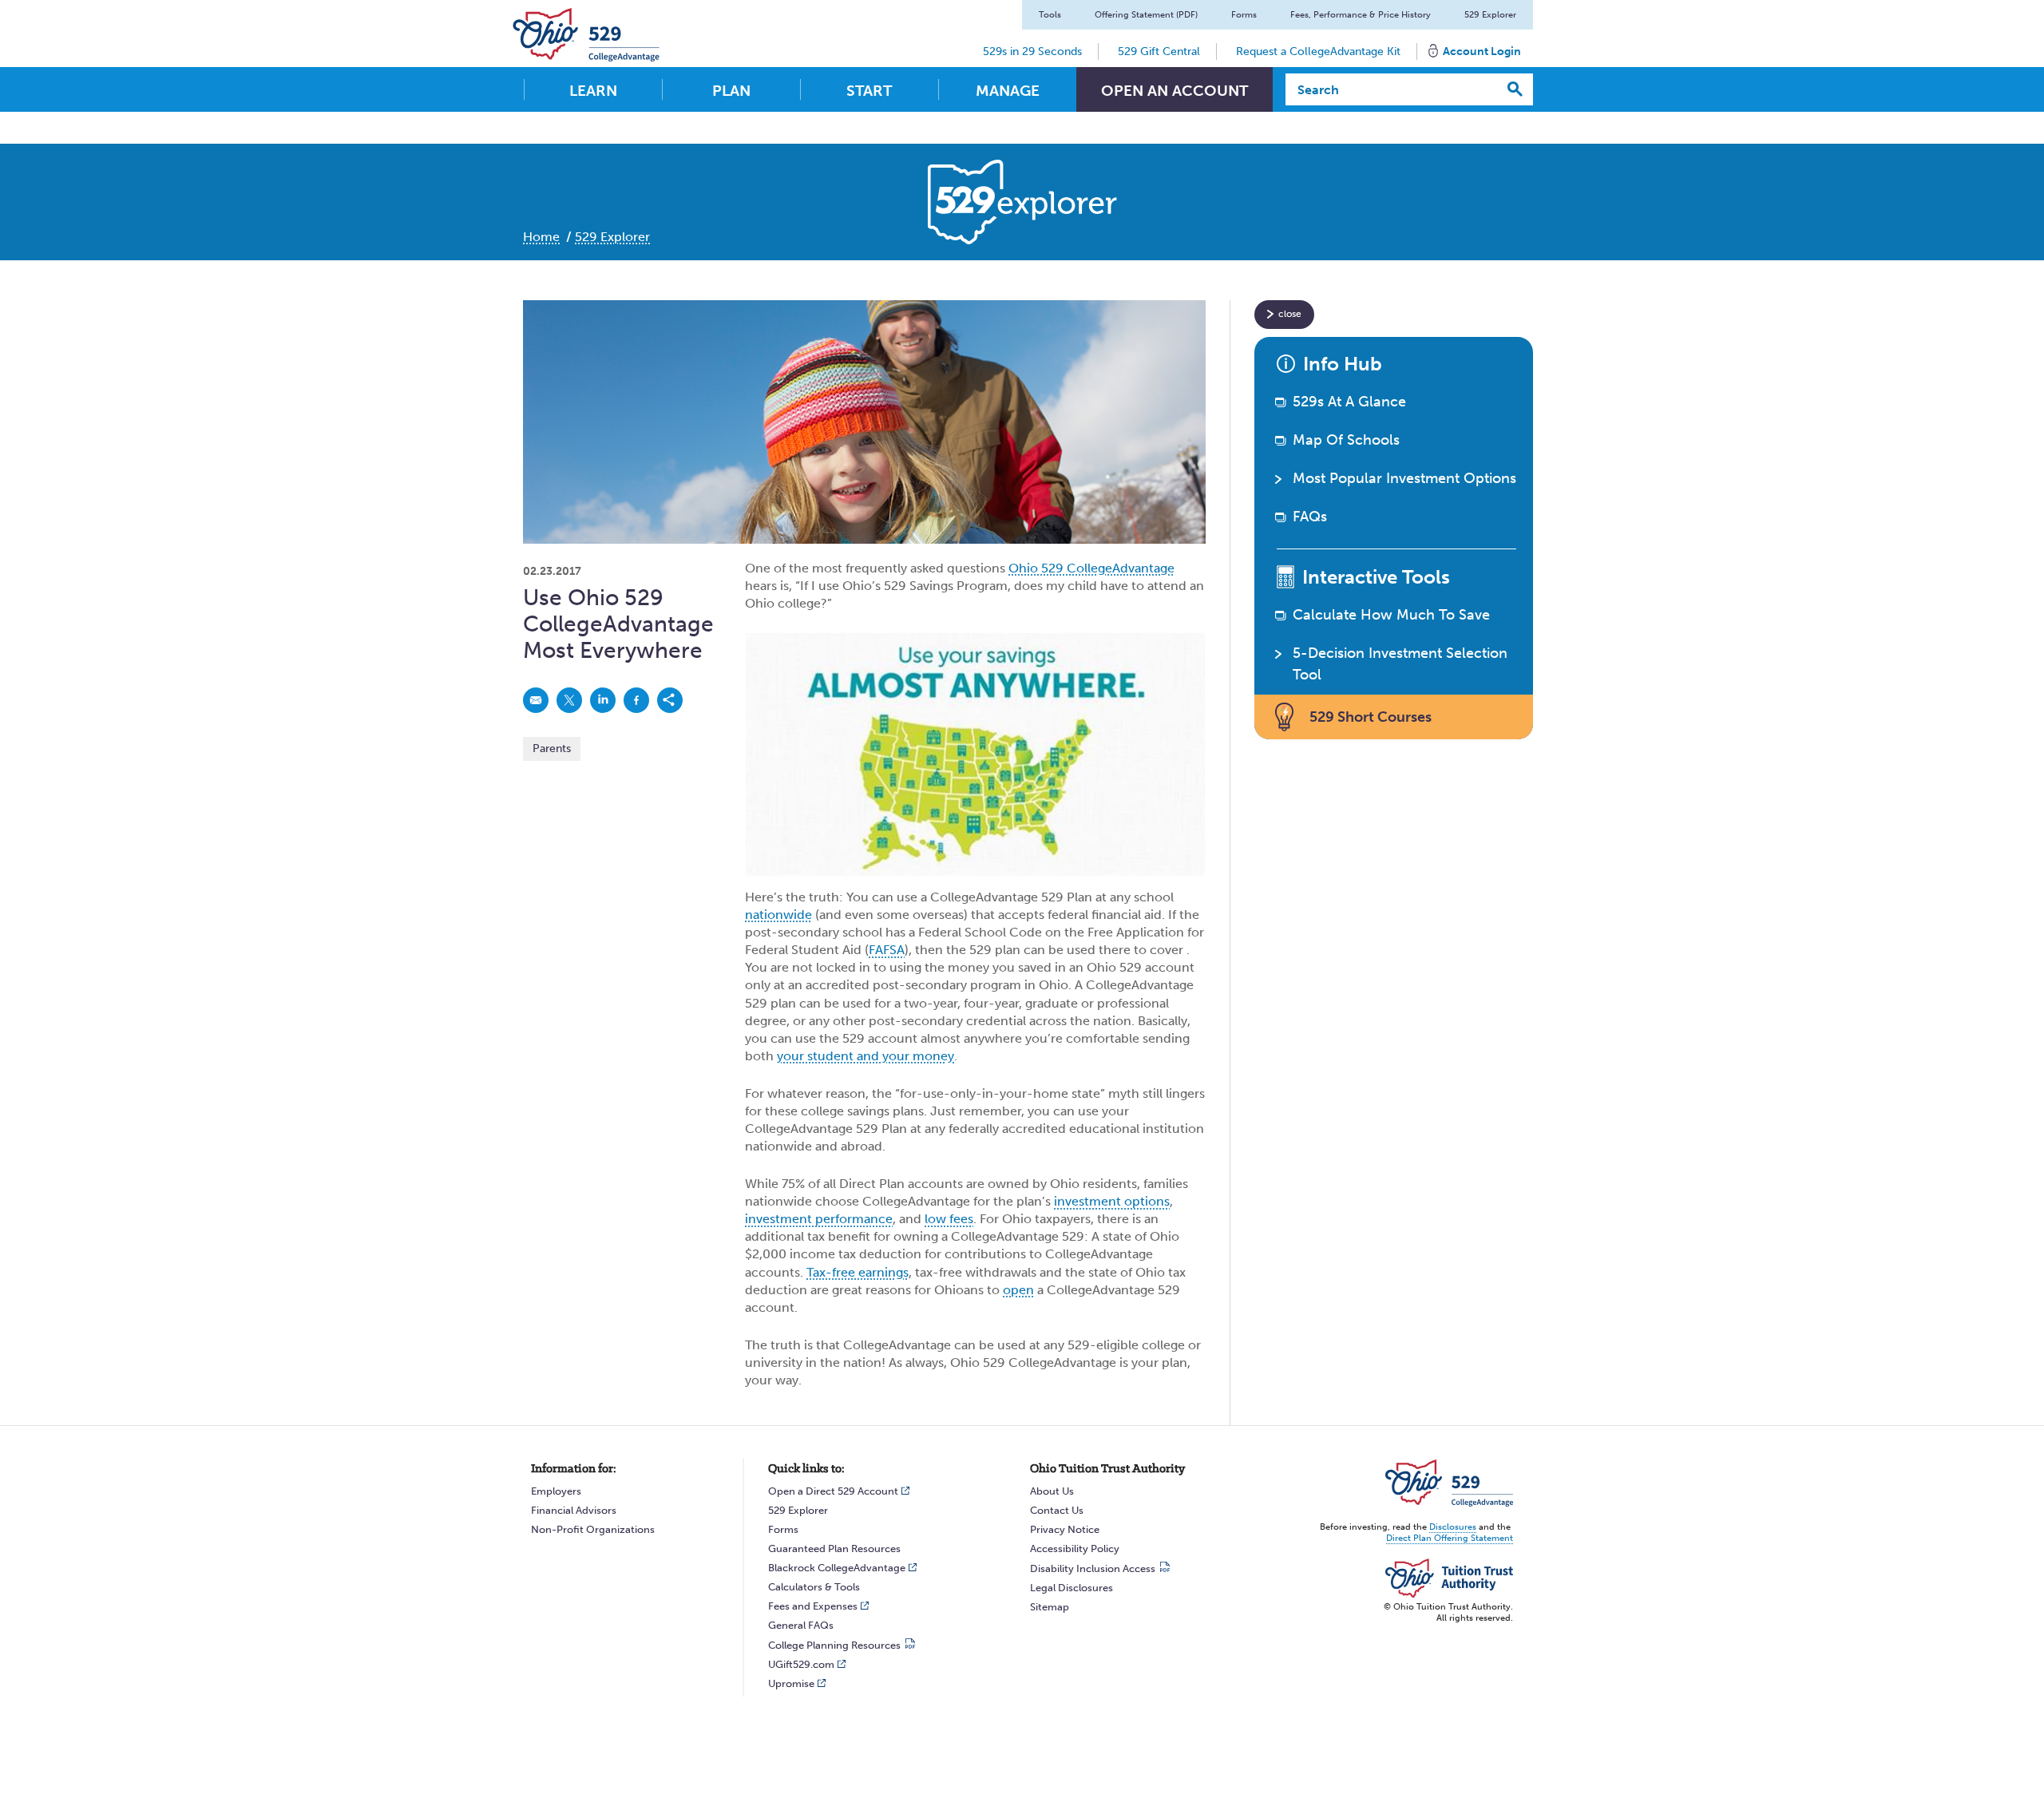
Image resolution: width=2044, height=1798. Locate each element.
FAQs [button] (1310, 517)
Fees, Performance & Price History (1361, 15)
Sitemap (1050, 1607)
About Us (1052, 1491)
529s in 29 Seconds (1032, 51)
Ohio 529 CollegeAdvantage (1091, 568)
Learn (593, 91)
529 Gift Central (1159, 51)
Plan (731, 91)
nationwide (778, 915)
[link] (536, 700)
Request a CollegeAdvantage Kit (1318, 51)
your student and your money (866, 1056)
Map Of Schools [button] (1346, 440)
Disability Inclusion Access (1093, 1568)
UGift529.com (801, 1664)
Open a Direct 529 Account (833, 1491)
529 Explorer (1490, 15)
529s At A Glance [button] (1349, 402)
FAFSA (887, 950)
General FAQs (801, 1625)
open (1018, 1290)
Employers (556, 1491)
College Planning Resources (834, 1645)
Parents (552, 749)
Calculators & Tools (814, 1587)
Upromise (791, 1683)
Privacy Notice (1065, 1529)
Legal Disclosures (1072, 1588)
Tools (1050, 15)
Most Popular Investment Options (1404, 478)
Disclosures (1453, 1527)
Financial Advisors (574, 1510)
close (1290, 314)
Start (869, 91)
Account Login (1482, 51)
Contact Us (1057, 1510)
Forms (1244, 15)
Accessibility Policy (1075, 1548)
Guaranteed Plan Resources (834, 1548)
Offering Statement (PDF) (1146, 15)
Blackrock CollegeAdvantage (837, 1568)
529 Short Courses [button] (1371, 717)
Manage (1008, 91)
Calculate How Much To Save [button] (1391, 615)
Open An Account (1175, 91)
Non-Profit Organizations (593, 1529)
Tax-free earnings (858, 1272)
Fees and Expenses (813, 1606)
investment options (1112, 1201)
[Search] (1515, 89)
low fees (949, 1219)
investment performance (819, 1219)
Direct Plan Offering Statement (1450, 1538)
